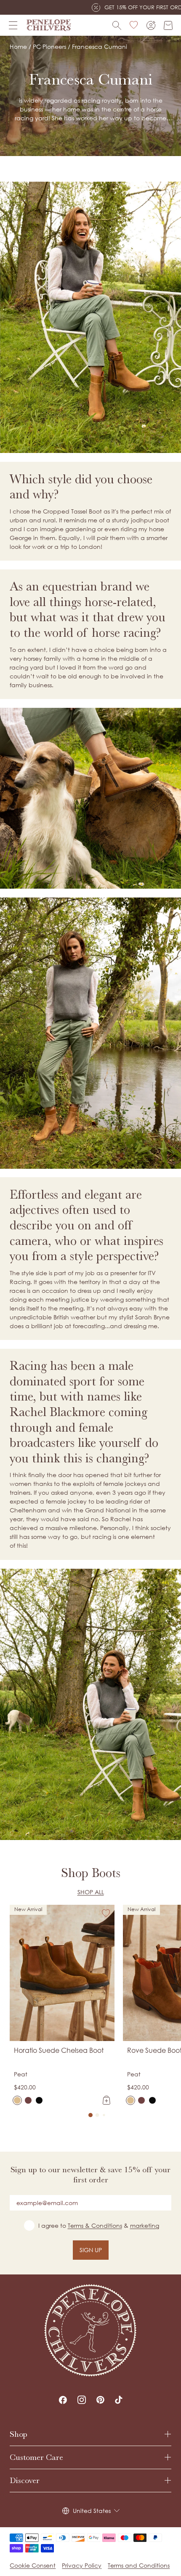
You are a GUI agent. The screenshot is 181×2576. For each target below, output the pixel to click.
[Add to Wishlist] (106, 1913)
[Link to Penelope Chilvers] (49, 25)
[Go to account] (151, 25)
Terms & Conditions (95, 2225)
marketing (145, 2225)
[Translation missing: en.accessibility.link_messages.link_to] (90, 2330)
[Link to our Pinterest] (100, 2400)
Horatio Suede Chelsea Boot (59, 2050)
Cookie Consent (33, 2565)
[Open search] (117, 25)
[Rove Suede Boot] (130, 2100)
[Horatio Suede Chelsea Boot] (17, 2100)
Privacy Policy (82, 2565)
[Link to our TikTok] (119, 2400)
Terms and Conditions (139, 2565)
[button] (90, 2115)
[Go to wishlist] (134, 25)
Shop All (91, 1892)
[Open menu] (13, 25)
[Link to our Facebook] (63, 2400)
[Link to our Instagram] (82, 2400)
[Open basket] (168, 25)
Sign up (91, 2250)
